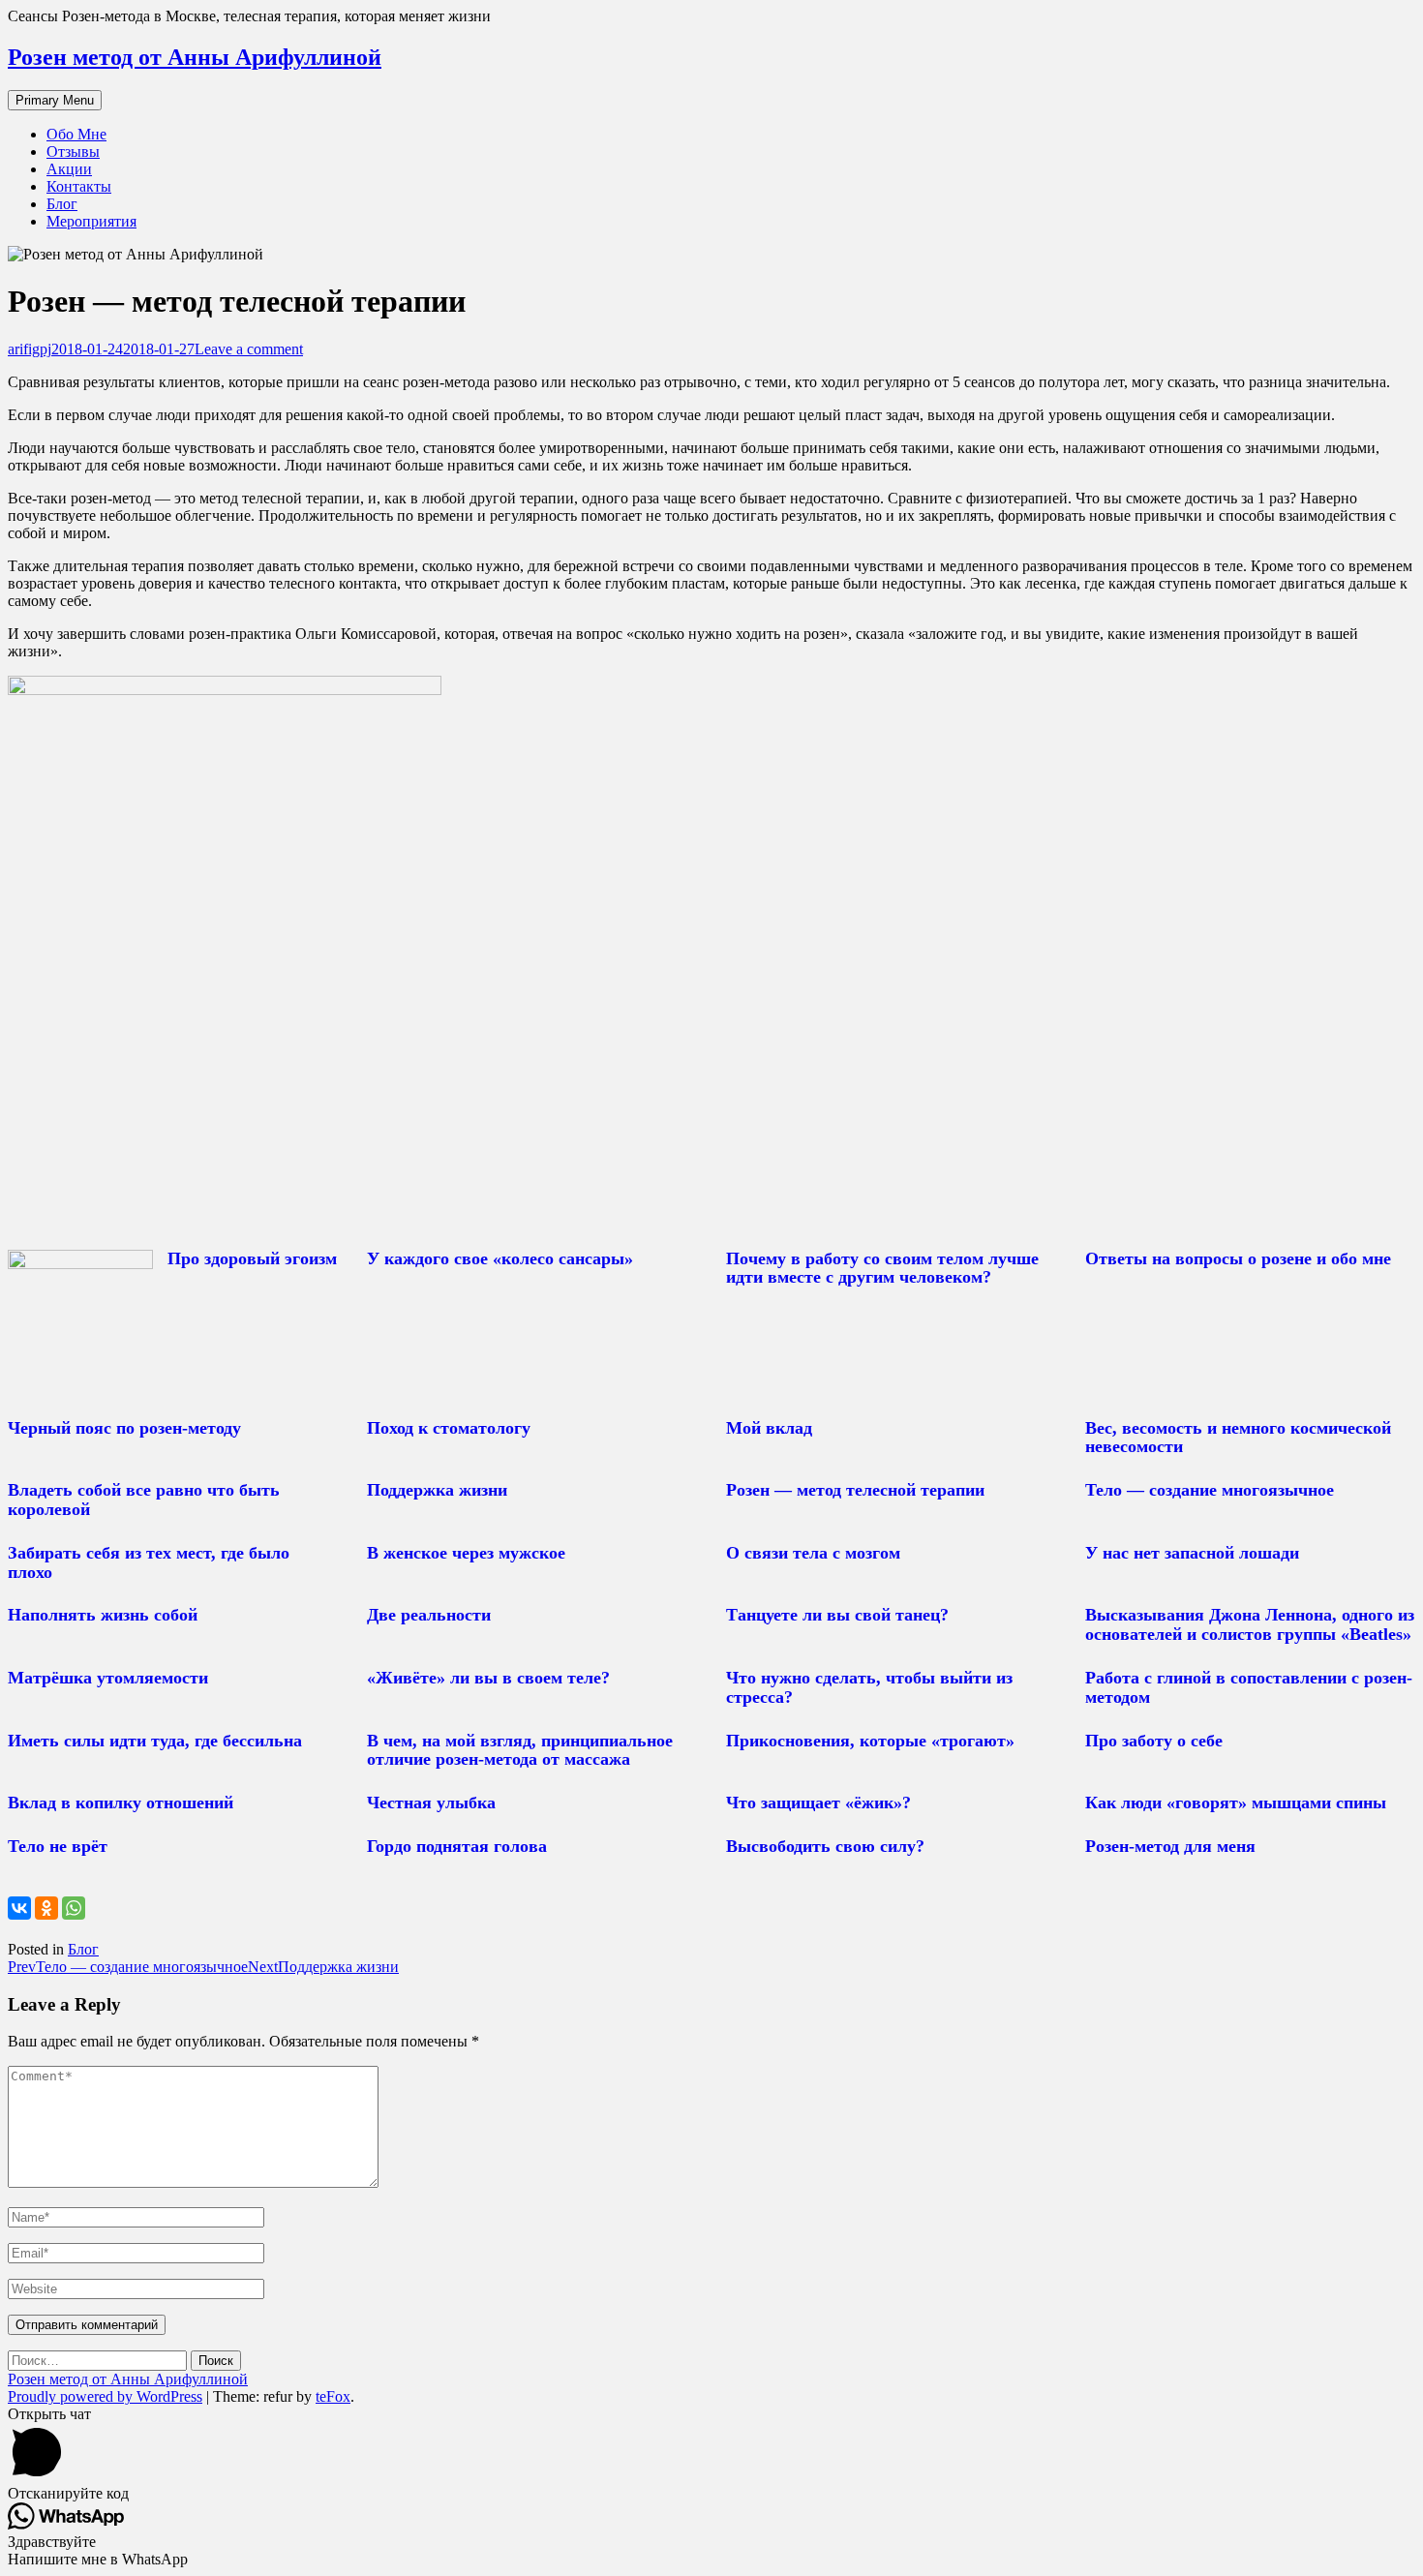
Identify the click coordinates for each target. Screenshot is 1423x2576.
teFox (333, 2396)
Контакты (79, 186)
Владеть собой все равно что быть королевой (144, 1500)
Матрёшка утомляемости (108, 1678)
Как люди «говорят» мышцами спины (1236, 1803)
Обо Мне (76, 134)
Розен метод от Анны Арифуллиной (195, 57)
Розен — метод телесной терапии (855, 1490)
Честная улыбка (431, 1803)
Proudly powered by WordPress (105, 2396)
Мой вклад (769, 1428)
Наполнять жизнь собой (103, 1615)
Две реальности (429, 1615)
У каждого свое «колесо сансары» (500, 1258)
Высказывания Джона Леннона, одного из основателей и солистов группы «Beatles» (1250, 1624)
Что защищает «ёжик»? (818, 1803)
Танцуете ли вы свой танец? (837, 1615)
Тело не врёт (58, 1846)
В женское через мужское (466, 1553)
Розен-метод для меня (1170, 1846)
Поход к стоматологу (449, 1428)
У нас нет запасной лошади (1192, 1553)
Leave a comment (249, 349)
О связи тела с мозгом (813, 1553)
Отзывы (73, 152)
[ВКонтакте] (19, 1908)
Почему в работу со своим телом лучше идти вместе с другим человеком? (882, 1268)
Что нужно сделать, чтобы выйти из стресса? (869, 1687)
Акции (69, 169)
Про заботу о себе (1154, 1741)
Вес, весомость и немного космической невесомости (1238, 1438)
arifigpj (30, 349)
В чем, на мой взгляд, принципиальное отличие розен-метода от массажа (520, 1750)
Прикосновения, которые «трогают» (870, 1741)
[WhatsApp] (74, 1908)
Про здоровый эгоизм (252, 1258)
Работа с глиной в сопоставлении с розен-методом (1249, 1687)
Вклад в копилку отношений (121, 1803)
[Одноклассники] (46, 1908)
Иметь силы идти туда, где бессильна (155, 1741)
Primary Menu (55, 100)
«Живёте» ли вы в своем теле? (488, 1678)
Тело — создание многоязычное (1210, 1490)
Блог (62, 204)
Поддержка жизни (437, 1490)
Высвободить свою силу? (825, 1846)
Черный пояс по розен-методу (124, 1428)
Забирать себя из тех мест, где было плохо (149, 1562)
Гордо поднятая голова (457, 1846)
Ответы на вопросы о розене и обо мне (1238, 1258)
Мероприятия (91, 221)
